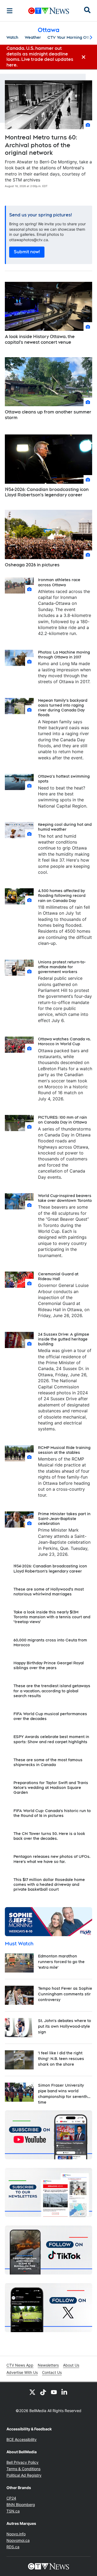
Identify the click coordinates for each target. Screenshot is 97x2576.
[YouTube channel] (54, 2392)
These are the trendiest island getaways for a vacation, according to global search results (52, 1691)
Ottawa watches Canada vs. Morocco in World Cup (65, 1041)
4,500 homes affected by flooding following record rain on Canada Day (62, 896)
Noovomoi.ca (18, 2540)
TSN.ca (13, 2511)
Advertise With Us (22, 2372)
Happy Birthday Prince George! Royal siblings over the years (49, 1665)
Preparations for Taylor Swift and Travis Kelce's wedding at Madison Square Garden (51, 1788)
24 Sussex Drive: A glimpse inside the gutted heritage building (64, 1339)
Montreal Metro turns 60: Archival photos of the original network (41, 145)
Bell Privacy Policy (22, 2462)
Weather (33, 37)
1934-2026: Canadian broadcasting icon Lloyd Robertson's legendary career (47, 492)
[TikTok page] (43, 2392)
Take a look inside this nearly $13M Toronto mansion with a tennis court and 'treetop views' (52, 1617)
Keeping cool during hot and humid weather (65, 827)
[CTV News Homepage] (49, 11)
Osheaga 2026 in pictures (32, 565)
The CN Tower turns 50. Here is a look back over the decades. (49, 1836)
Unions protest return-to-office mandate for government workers (62, 967)
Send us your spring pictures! (41, 215)
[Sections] (10, 11)
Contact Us (52, 2372)
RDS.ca (13, 2547)
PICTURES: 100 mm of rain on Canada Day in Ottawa (63, 1120)
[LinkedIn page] (65, 2392)
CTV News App (20, 2365)
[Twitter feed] (32, 2392)
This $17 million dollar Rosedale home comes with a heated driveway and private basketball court (49, 1884)
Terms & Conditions (23, 2469)
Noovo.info (16, 2534)
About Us (71, 2365)
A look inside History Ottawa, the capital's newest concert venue (40, 339)
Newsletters (48, 2365)
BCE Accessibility (22, 2439)
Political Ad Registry (24, 2475)
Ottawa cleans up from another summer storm (48, 415)
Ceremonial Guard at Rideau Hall (58, 1276)
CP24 (11, 2498)
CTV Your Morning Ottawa (72, 37)
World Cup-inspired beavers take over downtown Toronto (65, 1198)
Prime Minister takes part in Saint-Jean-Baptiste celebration (64, 1519)
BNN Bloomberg (21, 2505)
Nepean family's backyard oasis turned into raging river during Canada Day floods (63, 708)
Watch (12, 37)
